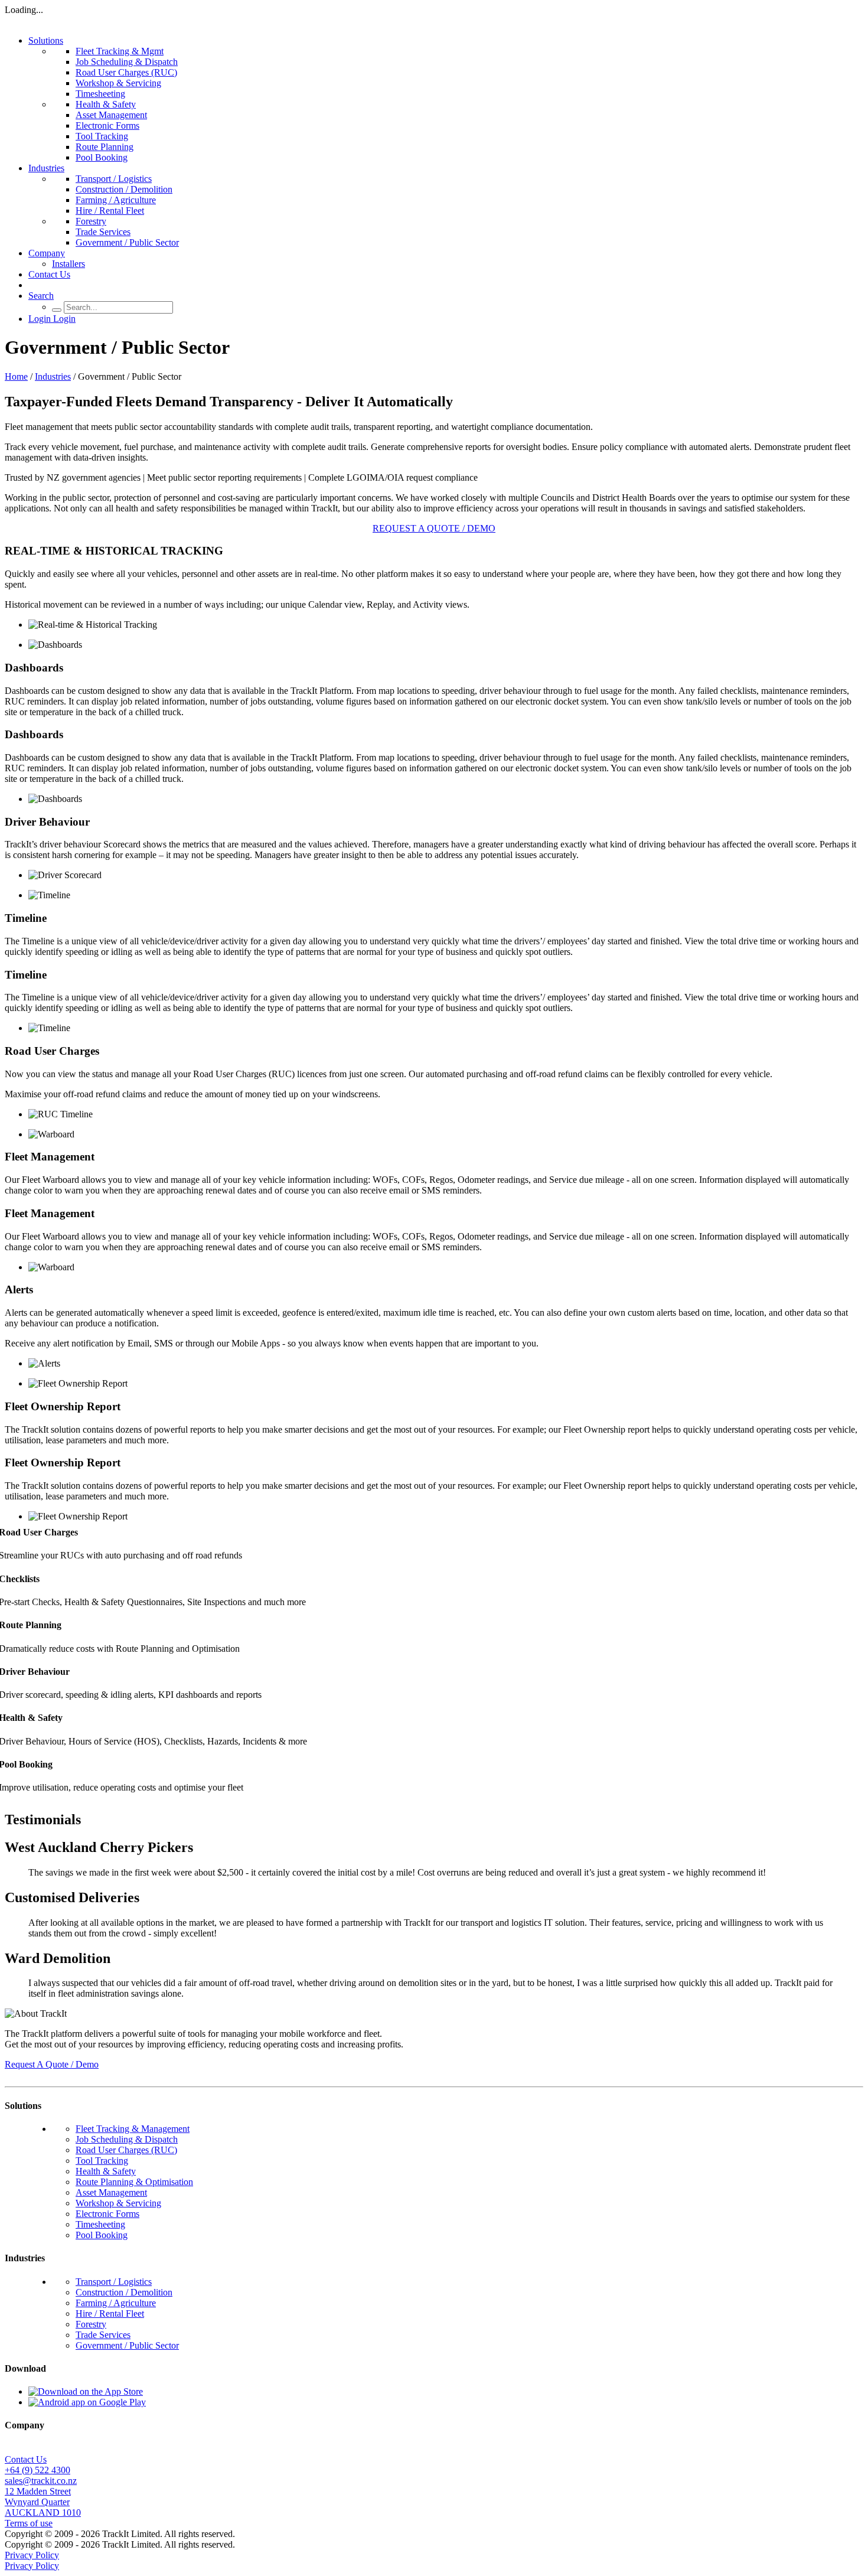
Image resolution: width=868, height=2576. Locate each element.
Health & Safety (106, 104)
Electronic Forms (107, 125)
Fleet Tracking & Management (133, 2129)
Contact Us (49, 274)
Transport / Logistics (114, 179)
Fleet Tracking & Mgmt (120, 51)
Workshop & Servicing (118, 83)
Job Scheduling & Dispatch (127, 62)
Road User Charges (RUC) (126, 72)
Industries (46, 168)
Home (16, 376)
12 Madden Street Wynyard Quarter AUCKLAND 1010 (43, 2502)
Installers (68, 264)
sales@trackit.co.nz (41, 2481)
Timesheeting (100, 94)
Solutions (46, 40)
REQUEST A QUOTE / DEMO (434, 528)
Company (47, 253)
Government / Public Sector (127, 242)
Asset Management (111, 115)
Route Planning (105, 147)
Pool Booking (102, 157)
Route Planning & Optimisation (134, 2182)
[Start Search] (57, 310)
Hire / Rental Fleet (110, 211)
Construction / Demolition (124, 189)
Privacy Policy (32, 2555)
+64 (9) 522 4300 (37, 2470)
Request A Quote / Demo (52, 2064)
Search (41, 296)
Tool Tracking (102, 136)
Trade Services (103, 232)
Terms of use (29, 2523)
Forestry (91, 221)
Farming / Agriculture (116, 200)
